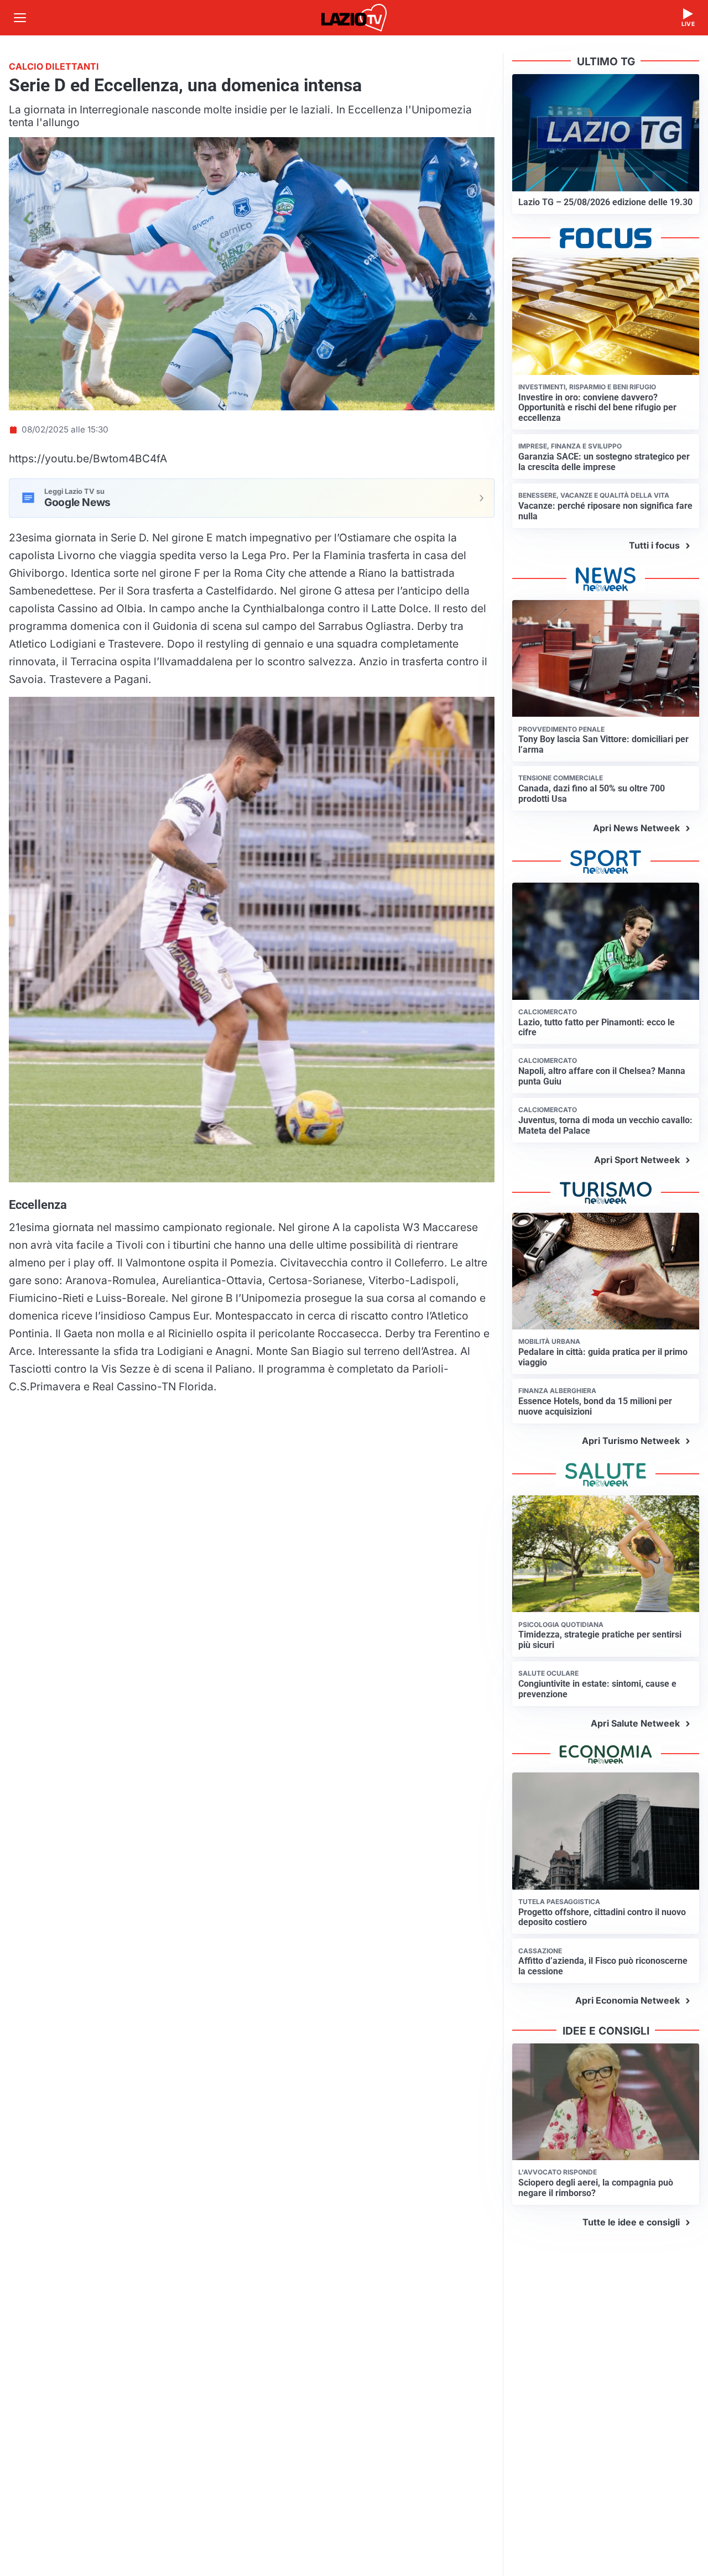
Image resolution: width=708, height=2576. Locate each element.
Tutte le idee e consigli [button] (631, 2222)
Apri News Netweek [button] (636, 828)
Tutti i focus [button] (654, 545)
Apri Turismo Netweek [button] (631, 1441)
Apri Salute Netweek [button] (635, 1723)
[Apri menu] (20, 18)
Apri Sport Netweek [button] (637, 1160)
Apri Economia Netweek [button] (628, 2000)
